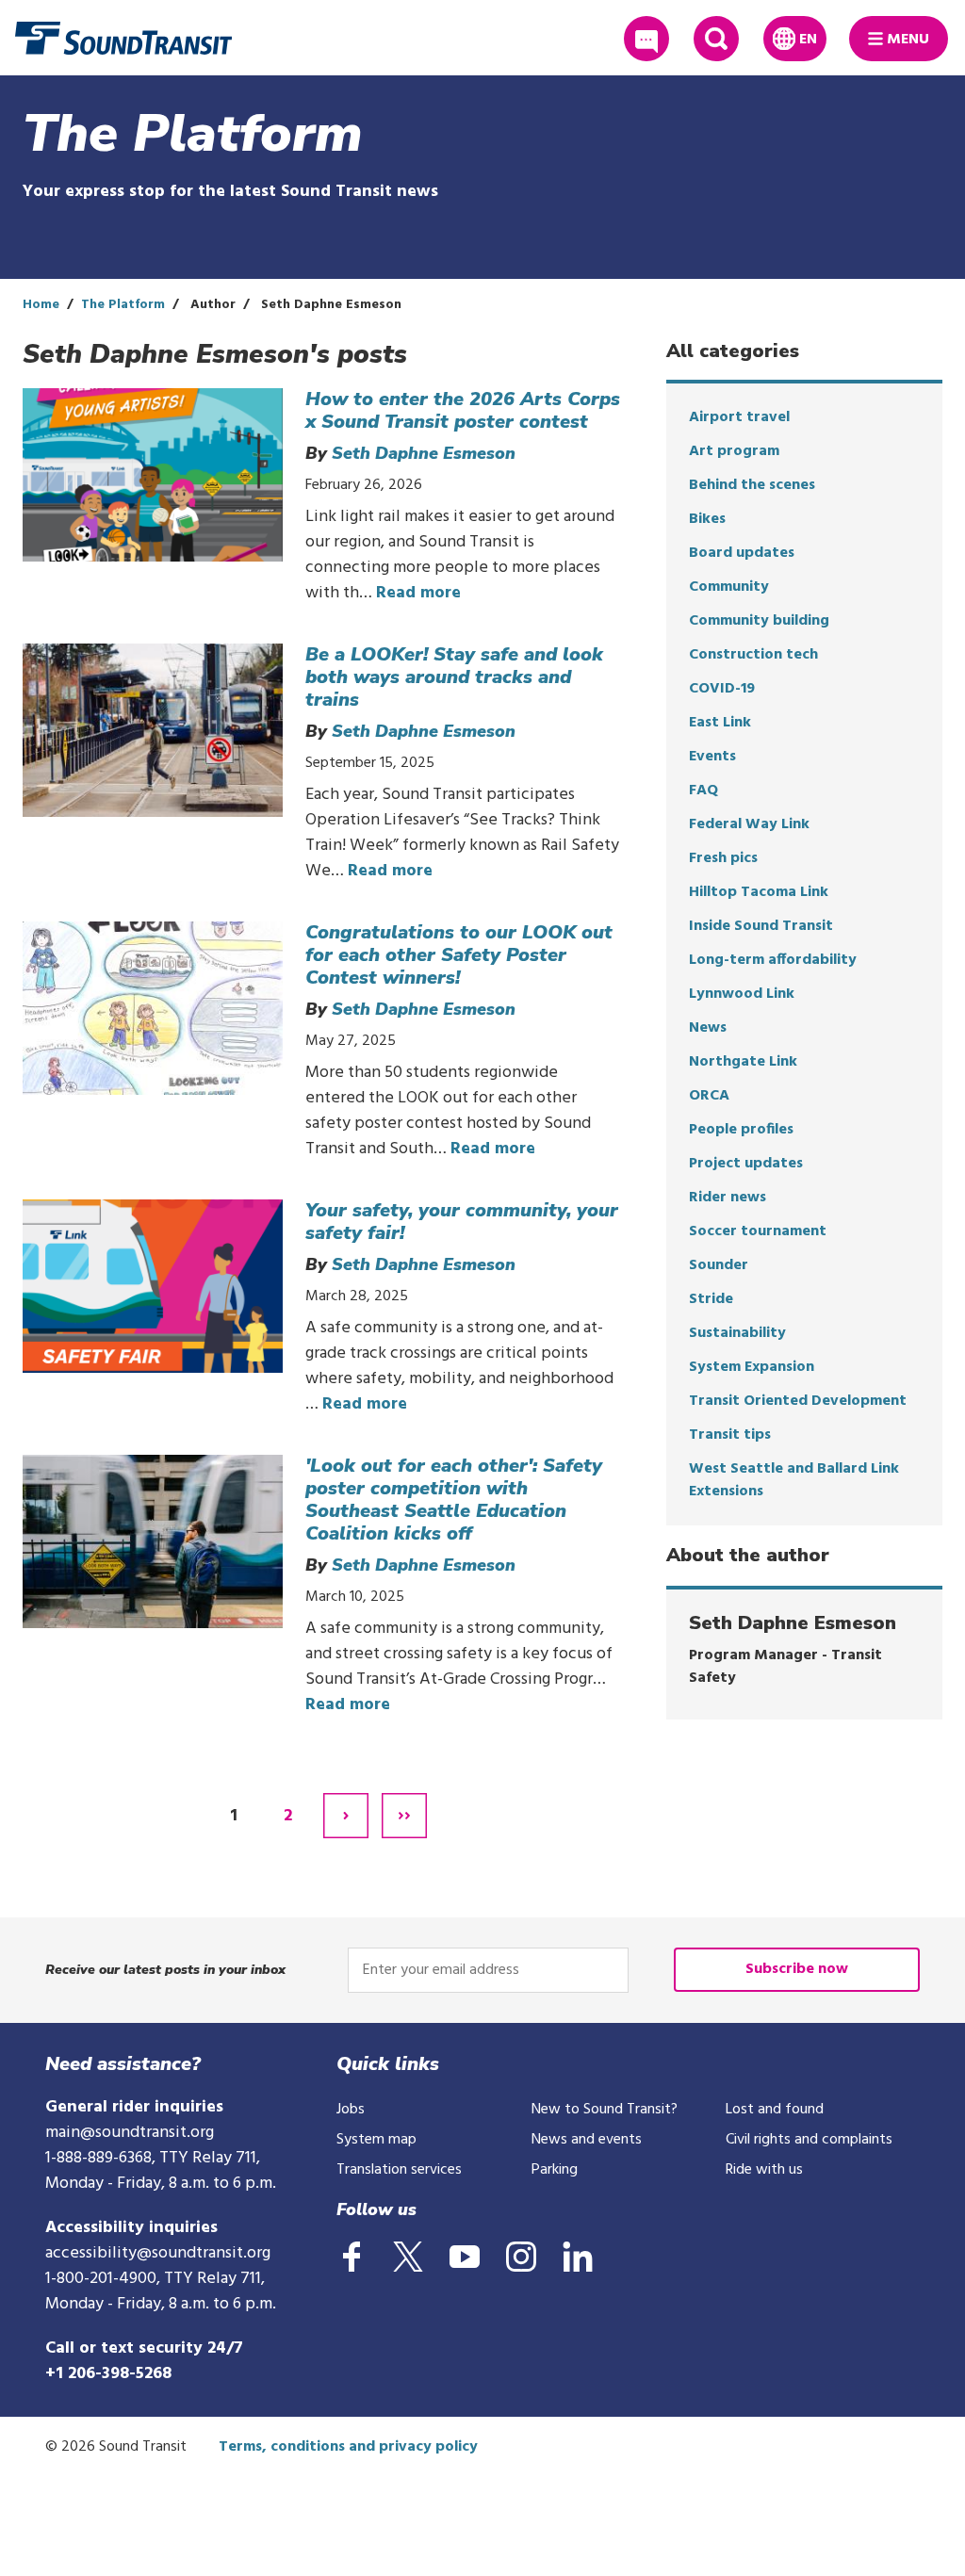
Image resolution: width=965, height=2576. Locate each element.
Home (41, 305)
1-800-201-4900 (101, 2279)
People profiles (741, 1130)
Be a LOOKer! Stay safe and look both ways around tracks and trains (454, 677)
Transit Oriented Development (798, 1401)
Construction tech (753, 655)
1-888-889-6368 (98, 2158)
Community (729, 587)
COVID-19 (722, 689)
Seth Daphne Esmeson (424, 453)
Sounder (719, 1265)
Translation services (399, 2170)
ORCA (709, 1096)
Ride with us (764, 2170)
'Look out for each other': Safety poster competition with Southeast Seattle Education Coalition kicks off (454, 1500)
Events (712, 757)
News (708, 1028)
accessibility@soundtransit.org (158, 2253)
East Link (720, 723)
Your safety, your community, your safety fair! (462, 1222)
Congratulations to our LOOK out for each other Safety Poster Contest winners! (459, 955)
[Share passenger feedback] (646, 39)
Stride (711, 1299)
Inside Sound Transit (761, 926)
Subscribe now (797, 1969)
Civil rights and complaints (809, 2140)
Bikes (707, 519)
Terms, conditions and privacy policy (348, 2447)
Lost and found (775, 2110)
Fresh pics (723, 858)
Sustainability (737, 1333)
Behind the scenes (752, 485)
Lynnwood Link (742, 994)
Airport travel (739, 417)
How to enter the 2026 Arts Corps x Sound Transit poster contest (463, 410)
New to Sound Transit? (605, 2110)
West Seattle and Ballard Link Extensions (794, 1480)
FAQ (703, 791)
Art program (734, 451)
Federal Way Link (749, 824)
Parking (555, 2170)
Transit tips (730, 1435)
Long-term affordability (773, 960)
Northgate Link (743, 1062)
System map (376, 2140)
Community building (759, 621)
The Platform (123, 305)
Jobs (351, 2110)
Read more (418, 593)
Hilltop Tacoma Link (759, 892)
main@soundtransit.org (130, 2133)
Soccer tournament (758, 1231)
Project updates (746, 1164)
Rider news (728, 1198)
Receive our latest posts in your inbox (165, 1970)
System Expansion (752, 1367)
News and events (587, 2140)
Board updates (742, 553)
